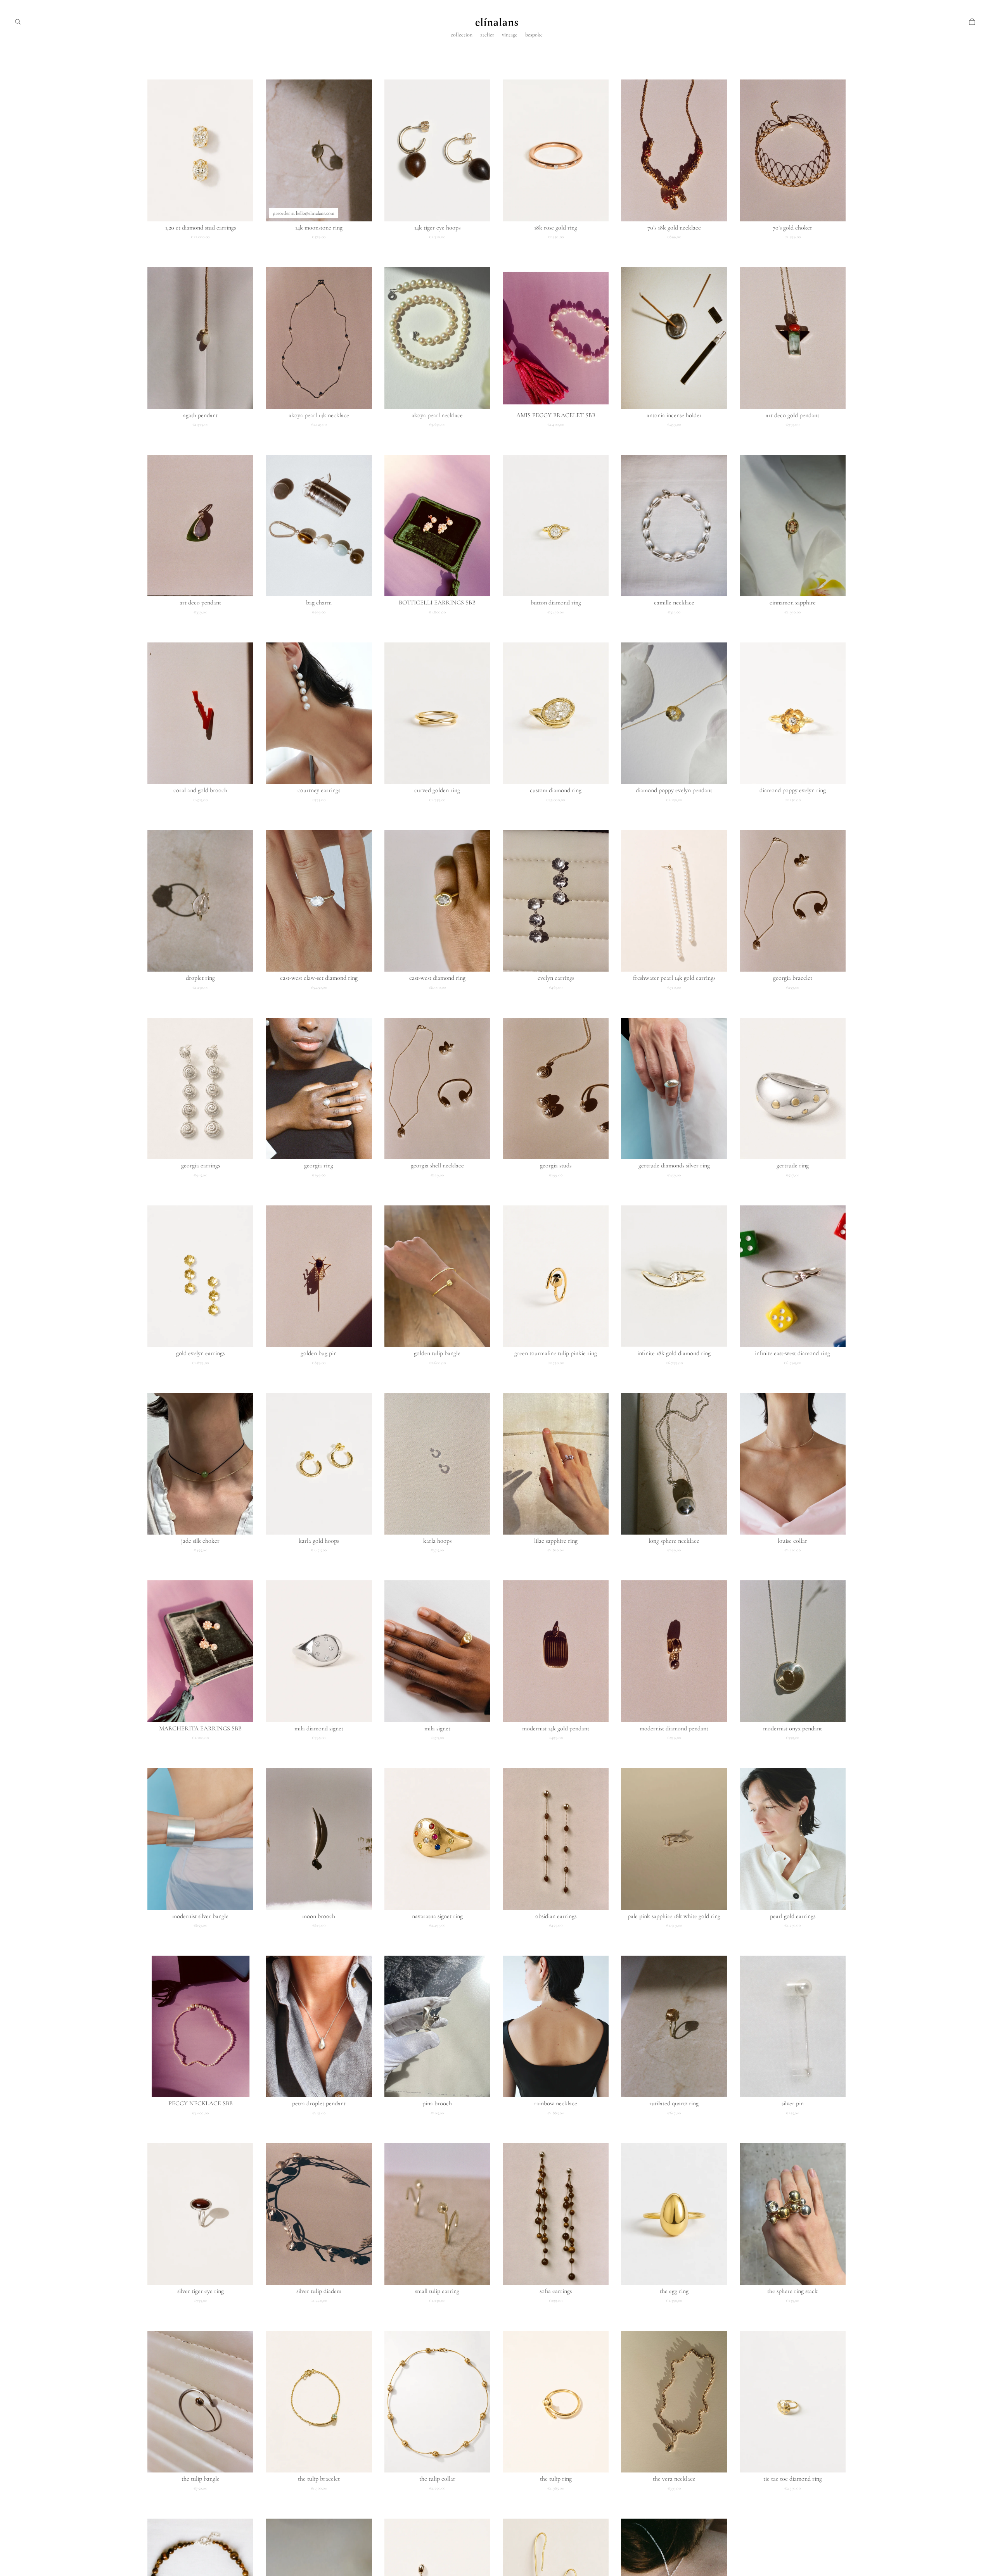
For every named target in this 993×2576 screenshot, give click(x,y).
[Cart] (972, 22)
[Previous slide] (159, 150)
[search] (18, 22)
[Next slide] (242, 150)
